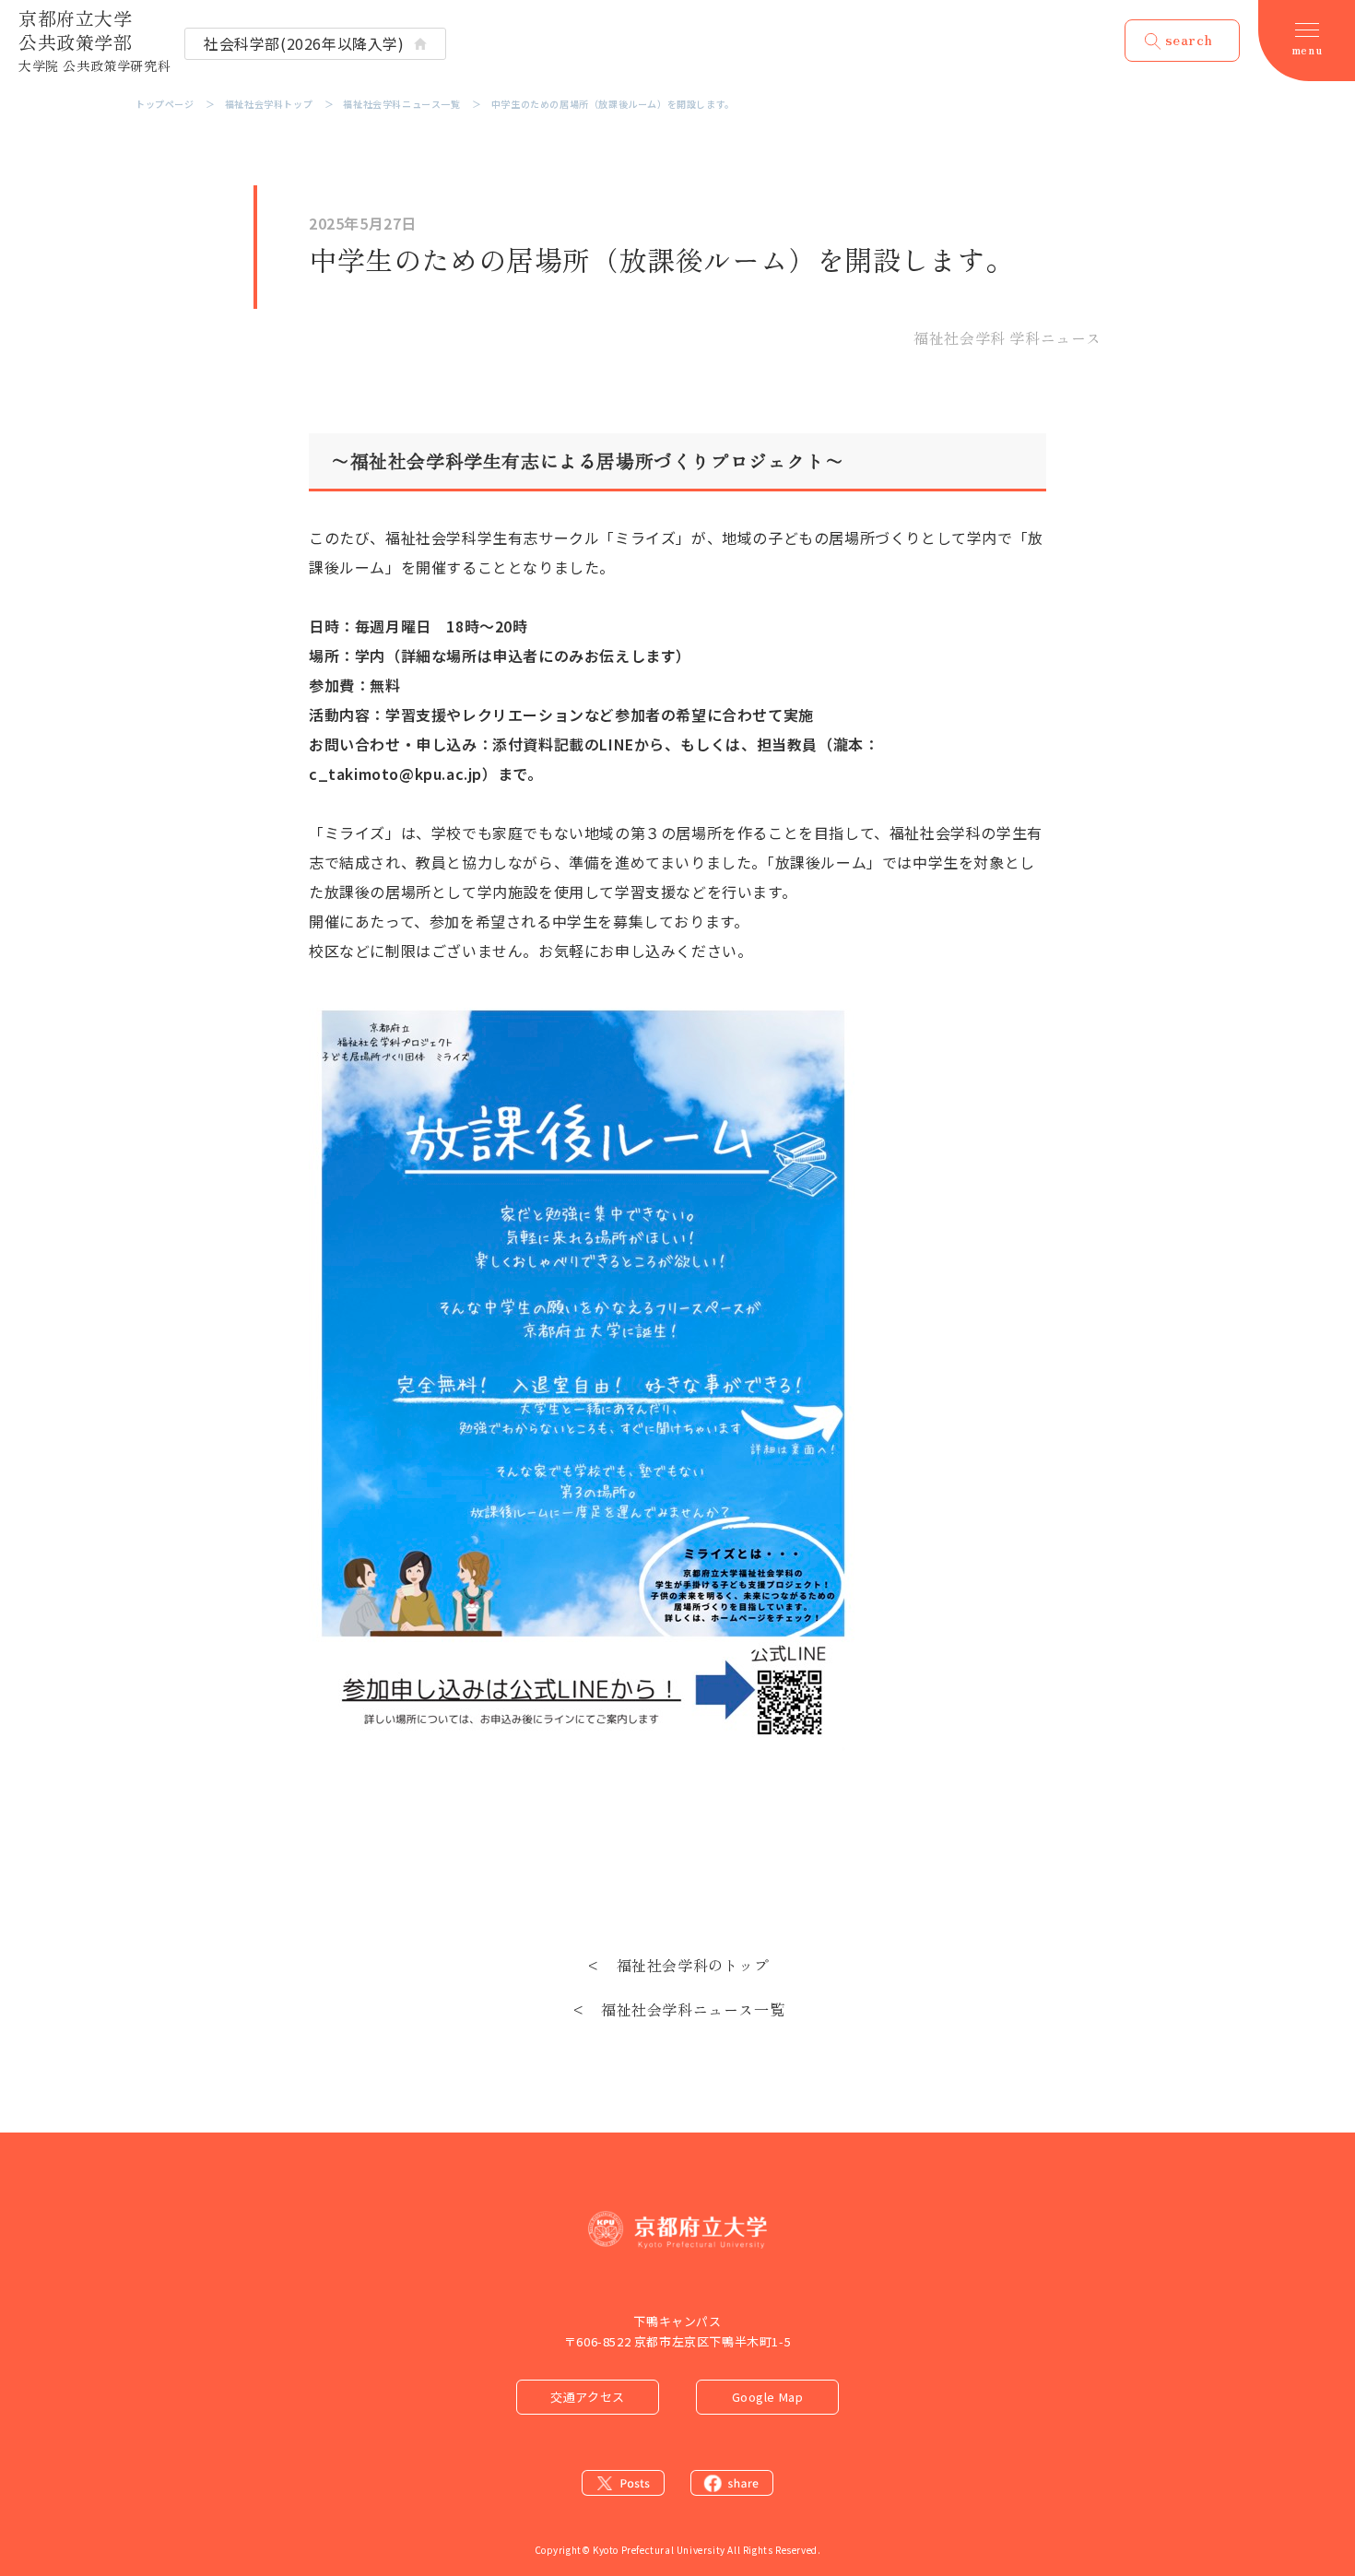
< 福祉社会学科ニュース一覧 (677, 2009)
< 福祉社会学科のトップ (677, 1965)
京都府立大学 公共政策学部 (94, 40)
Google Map (768, 2397)
